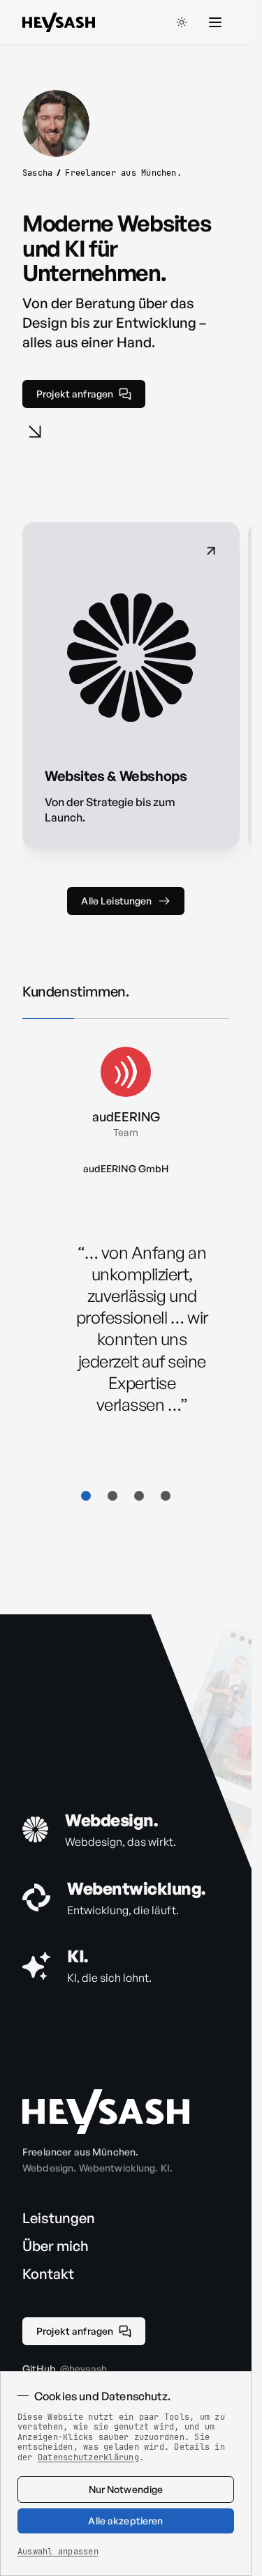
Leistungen (59, 2218)
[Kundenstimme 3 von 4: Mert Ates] (139, 1496)
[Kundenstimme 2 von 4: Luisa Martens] (112, 1496)
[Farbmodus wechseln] (182, 22)
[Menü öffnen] (215, 22)
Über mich (56, 2246)
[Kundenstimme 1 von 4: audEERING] (86, 1496)
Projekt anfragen (75, 394)
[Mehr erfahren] (35, 432)
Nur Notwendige (126, 2489)
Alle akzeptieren (125, 2521)
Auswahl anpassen (58, 2552)
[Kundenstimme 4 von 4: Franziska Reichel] (166, 1496)
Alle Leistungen (116, 901)
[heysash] (106, 2112)
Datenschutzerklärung (88, 2457)
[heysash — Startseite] (59, 22)
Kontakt (48, 2274)
